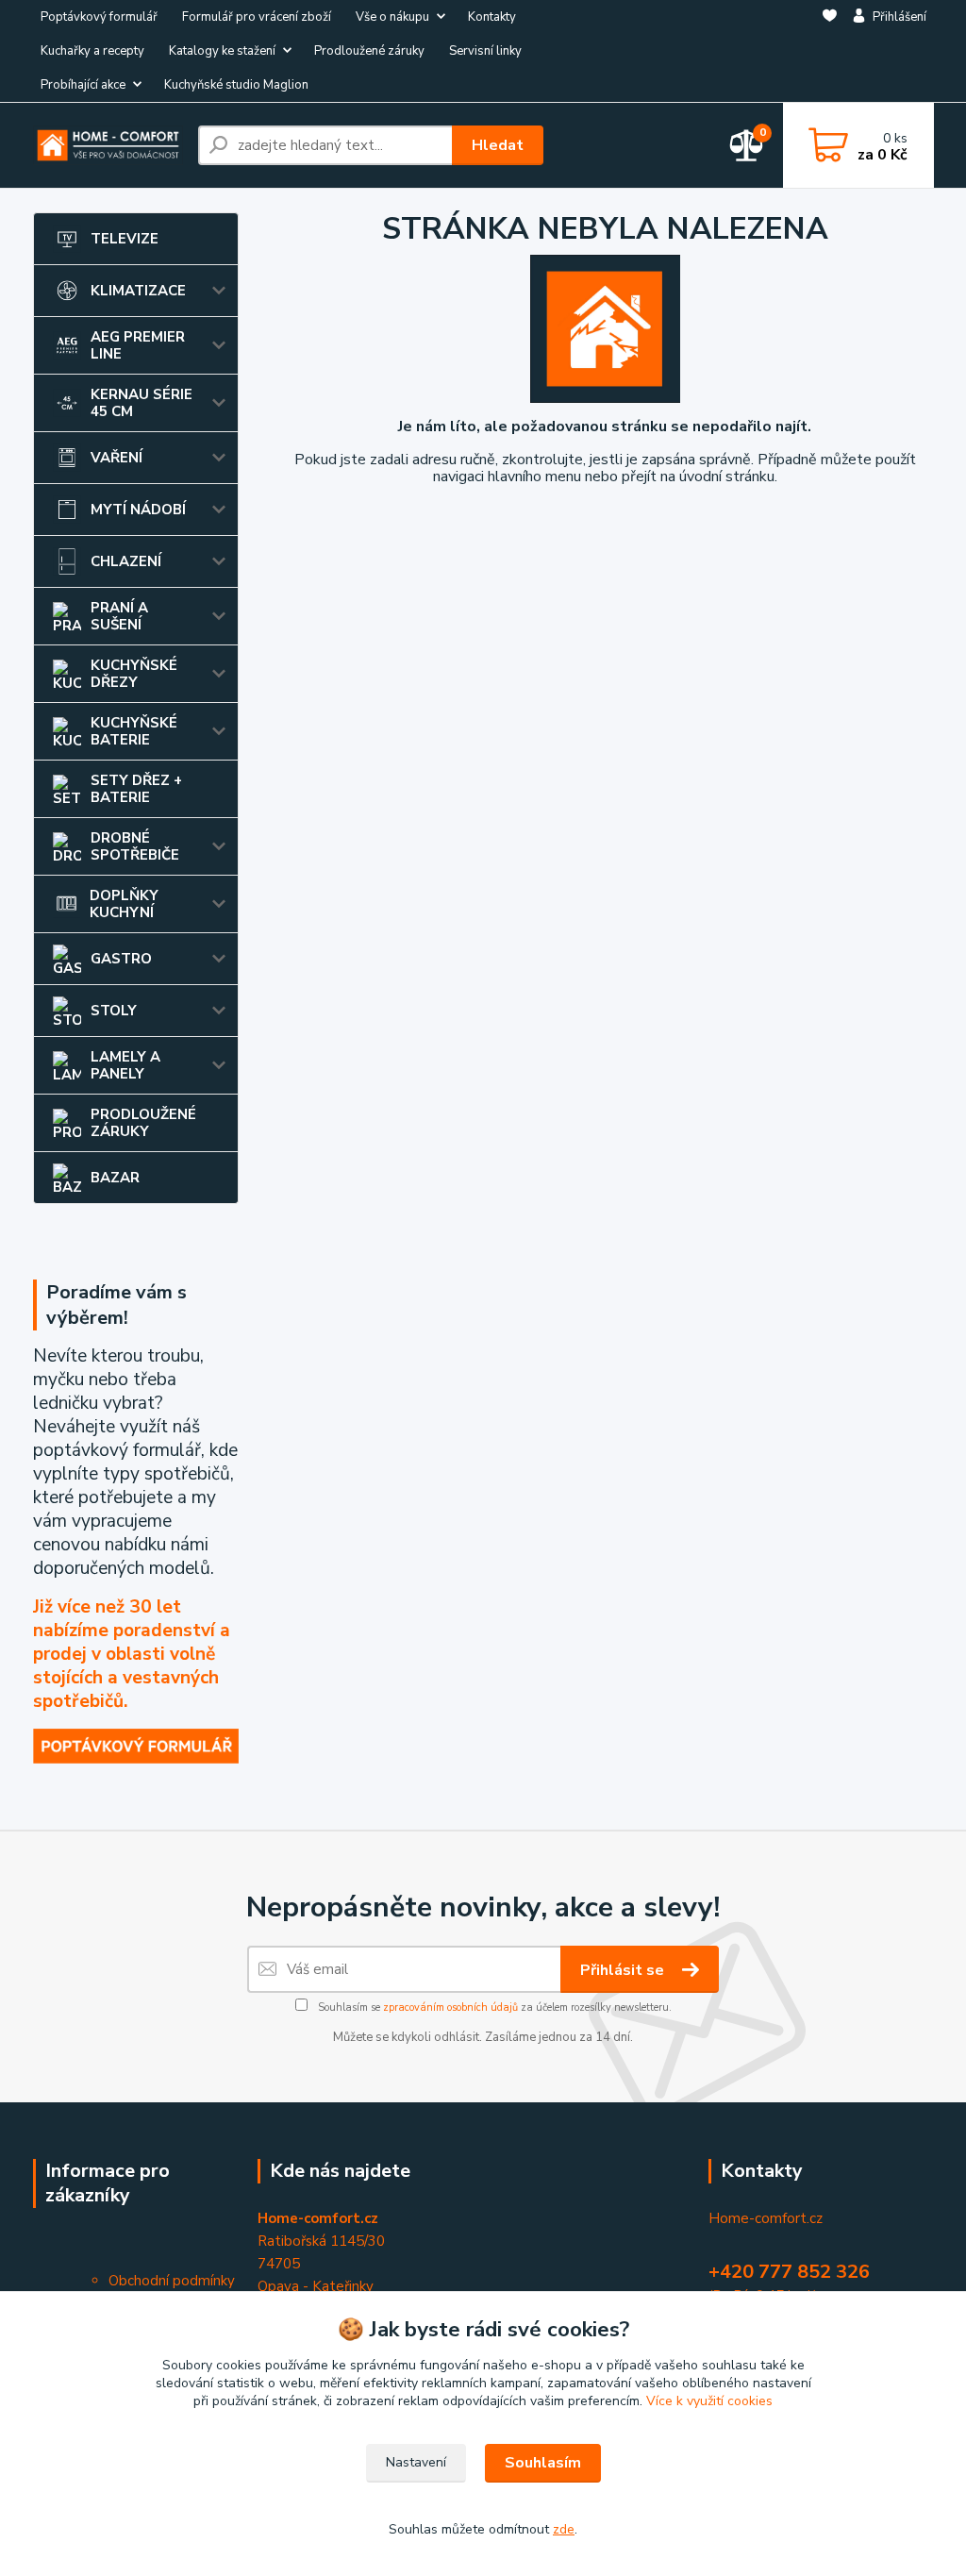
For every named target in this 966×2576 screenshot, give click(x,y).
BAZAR (115, 1178)
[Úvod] (108, 145)
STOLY (114, 1011)
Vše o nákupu (392, 17)
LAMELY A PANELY (125, 1065)
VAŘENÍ (117, 458)
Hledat (498, 145)
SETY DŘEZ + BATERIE (136, 789)
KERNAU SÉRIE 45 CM (142, 403)
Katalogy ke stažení (222, 51)
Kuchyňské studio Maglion (236, 85)
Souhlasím (543, 2463)
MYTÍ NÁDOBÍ (138, 510)
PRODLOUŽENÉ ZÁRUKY (143, 1123)
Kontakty (492, 17)
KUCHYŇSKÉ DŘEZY (134, 674)
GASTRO (121, 959)
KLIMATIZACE (138, 291)
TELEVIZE (125, 239)
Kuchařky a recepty (92, 51)
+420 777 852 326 (789, 2272)
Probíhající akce (83, 85)
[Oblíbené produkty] (830, 52)
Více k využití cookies (709, 2401)
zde (564, 2529)
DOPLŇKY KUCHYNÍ (124, 904)
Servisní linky (485, 51)
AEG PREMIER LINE (138, 345)
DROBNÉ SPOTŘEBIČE (135, 846)
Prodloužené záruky (369, 51)
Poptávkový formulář (99, 17)
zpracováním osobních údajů (450, 2007)
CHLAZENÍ (126, 561)
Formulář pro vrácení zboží (257, 17)
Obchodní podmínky (172, 2281)
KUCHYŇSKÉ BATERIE (134, 731)
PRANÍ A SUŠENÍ (119, 616)
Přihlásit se (624, 1970)
